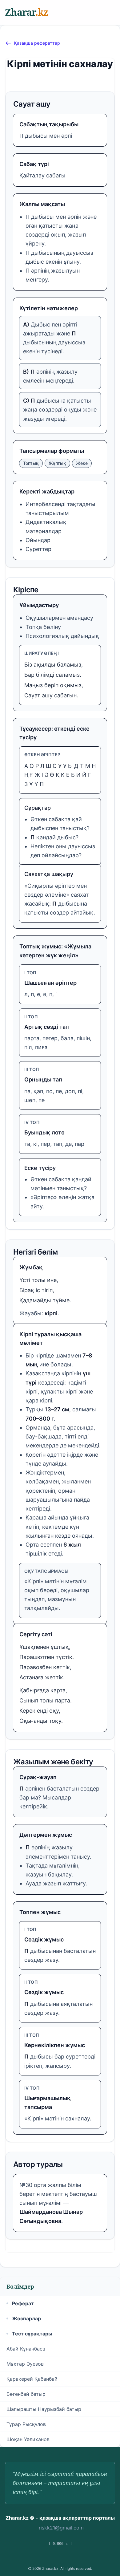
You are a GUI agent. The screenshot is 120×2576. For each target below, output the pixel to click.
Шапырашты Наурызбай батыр (44, 2409)
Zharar (26, 12)
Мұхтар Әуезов (25, 2364)
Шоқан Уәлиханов (28, 2439)
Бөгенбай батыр (26, 2394)
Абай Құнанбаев (26, 2349)
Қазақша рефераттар (37, 43)
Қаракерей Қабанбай (32, 2379)
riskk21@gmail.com (61, 2528)
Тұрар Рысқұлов (26, 2424)
